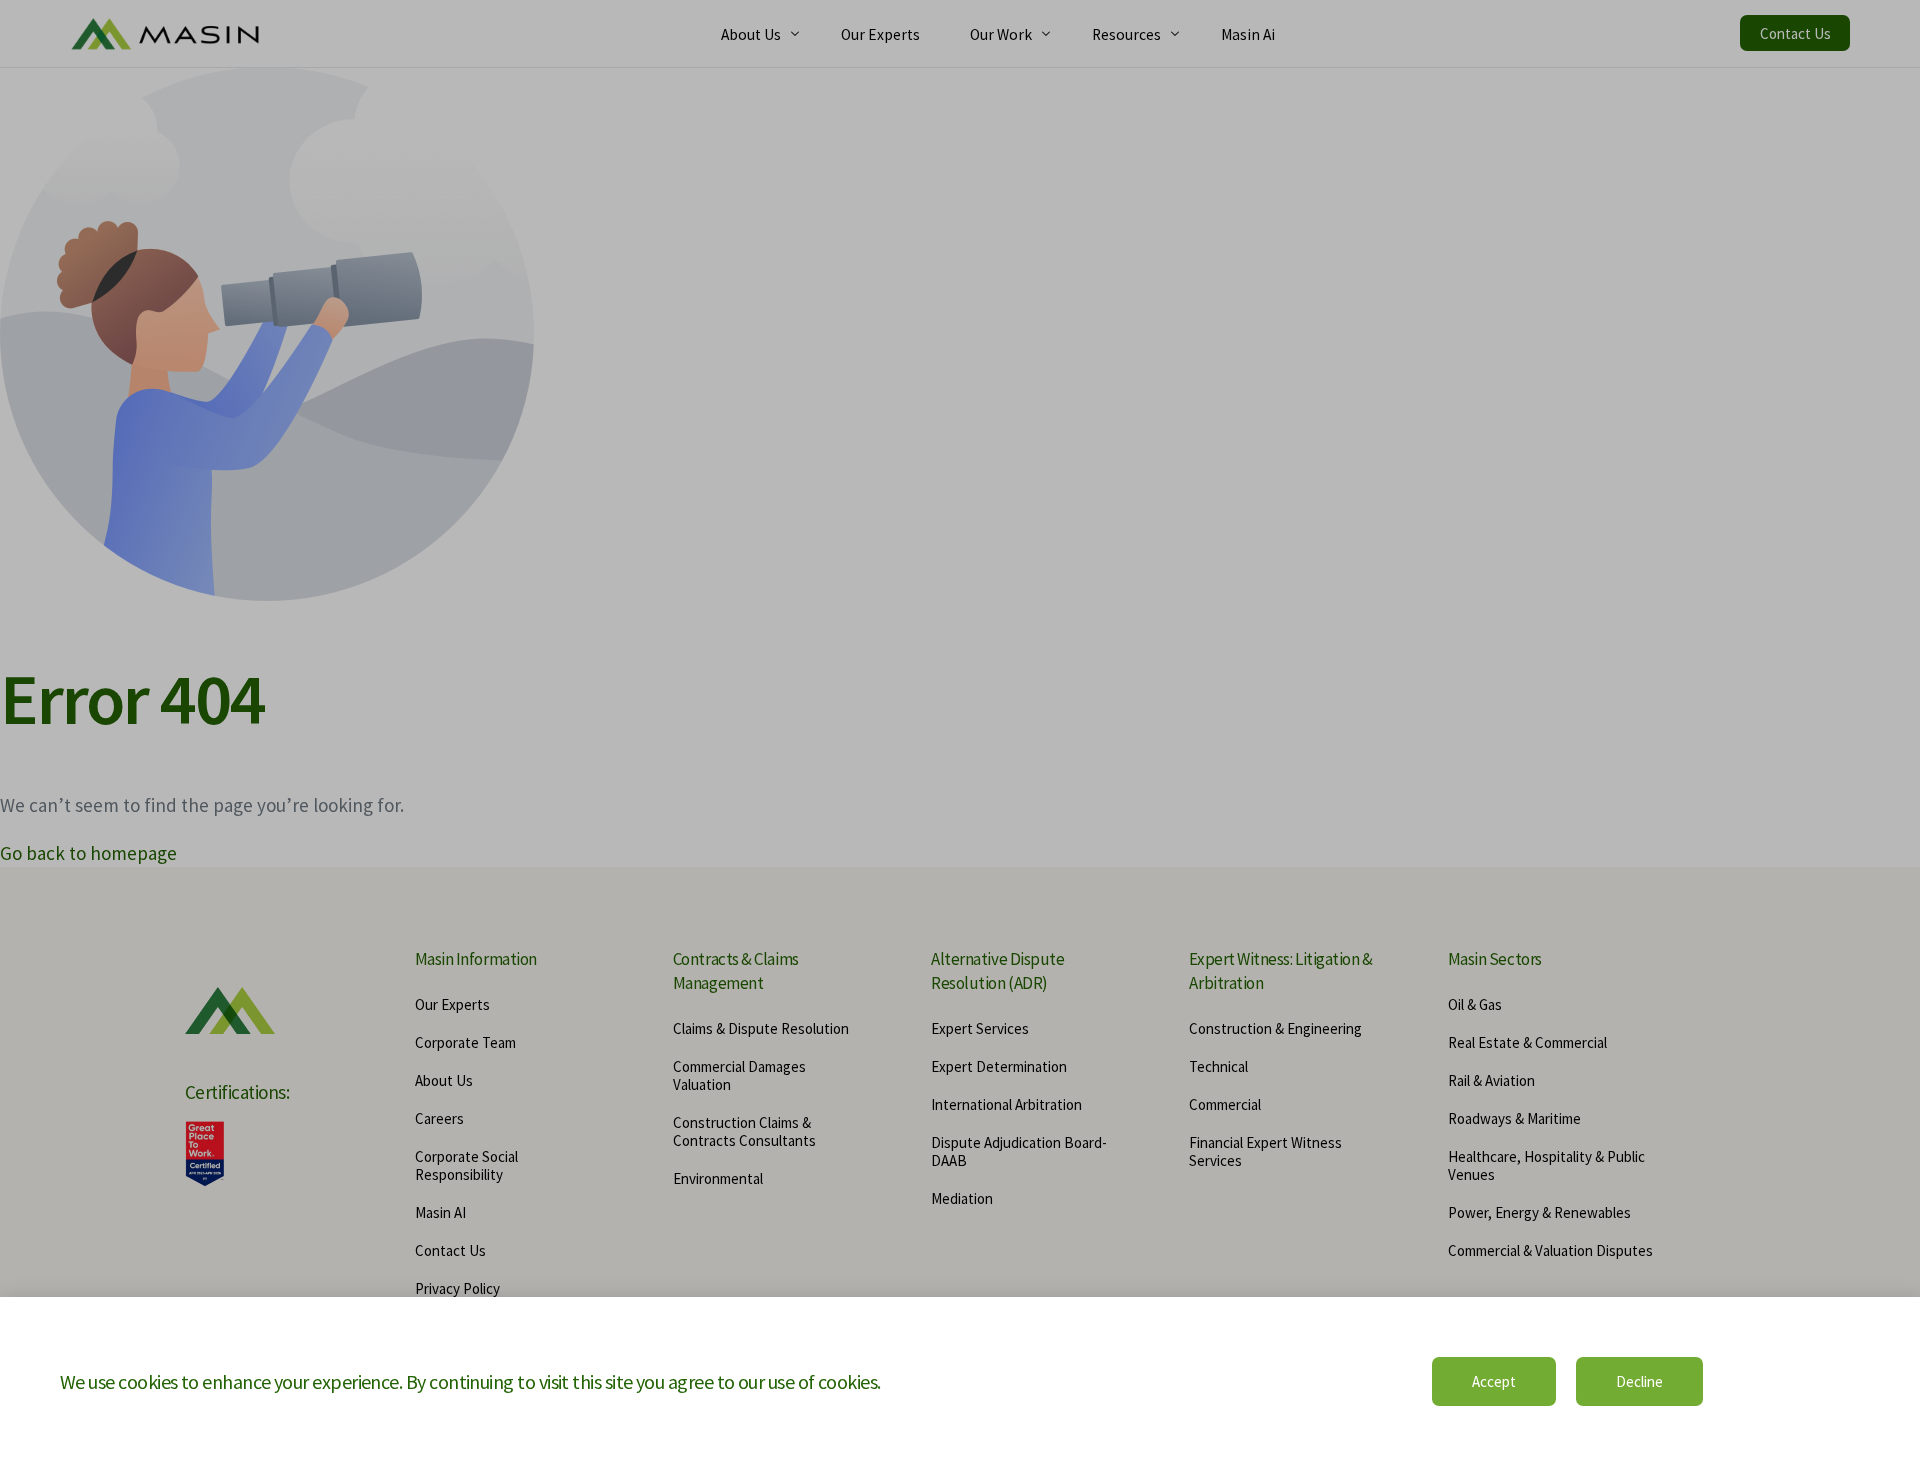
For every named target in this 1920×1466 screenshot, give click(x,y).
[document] (960, 733)
